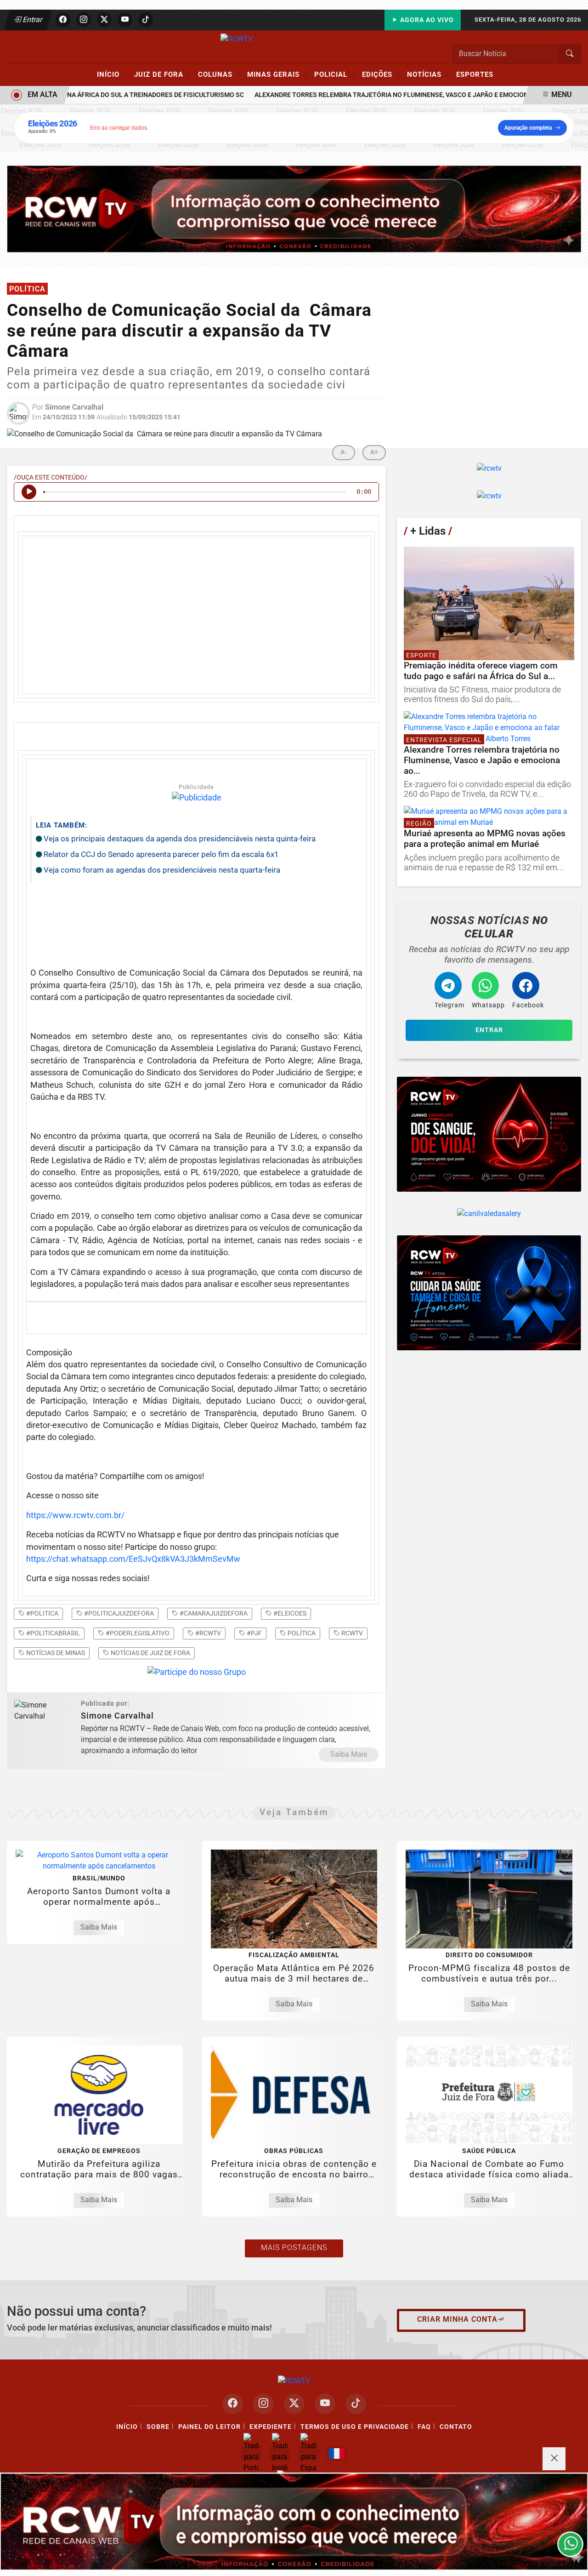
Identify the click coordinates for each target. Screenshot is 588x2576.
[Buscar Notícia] (570, 54)
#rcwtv (207, 1633)
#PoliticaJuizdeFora (118, 1613)
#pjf (254, 1633)
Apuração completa (528, 128)
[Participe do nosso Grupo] (197, 1675)
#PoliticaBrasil (52, 1633)
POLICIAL (335, 74)
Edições (381, 74)
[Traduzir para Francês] (337, 2453)
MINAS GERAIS (277, 74)
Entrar (32, 20)
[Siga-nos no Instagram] (263, 2404)
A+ (374, 452)
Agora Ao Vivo (426, 20)
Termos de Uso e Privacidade (355, 2427)
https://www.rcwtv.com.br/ (75, 1515)
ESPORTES (475, 74)
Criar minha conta (457, 2319)
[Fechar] (554, 2459)
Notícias (428, 74)
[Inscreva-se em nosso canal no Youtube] (325, 2404)
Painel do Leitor (209, 2427)
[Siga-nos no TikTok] (356, 2404)
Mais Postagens (294, 2248)
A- (344, 452)
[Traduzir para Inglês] (280, 2453)
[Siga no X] (104, 20)
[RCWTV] (237, 38)
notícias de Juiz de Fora (150, 1653)
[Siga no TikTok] (146, 20)
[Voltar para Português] (251, 2453)
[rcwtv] (294, 208)
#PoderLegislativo (137, 1633)
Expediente (271, 2427)
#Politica (42, 1613)
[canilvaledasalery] (489, 1214)
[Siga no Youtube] (125, 20)
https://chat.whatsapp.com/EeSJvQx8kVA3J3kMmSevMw (133, 1559)
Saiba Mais (349, 1754)
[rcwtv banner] (294, 2522)
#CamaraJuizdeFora (213, 1613)
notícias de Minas (55, 1653)
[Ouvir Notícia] (29, 492)
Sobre (158, 2427)
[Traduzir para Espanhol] (308, 2453)
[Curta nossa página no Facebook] (233, 2404)
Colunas (219, 74)
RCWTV (351, 1633)
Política (301, 1633)
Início (112, 74)
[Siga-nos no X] (294, 2404)
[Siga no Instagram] (84, 20)
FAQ (424, 2427)
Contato (456, 2427)
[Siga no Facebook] (63, 20)
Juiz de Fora (163, 74)
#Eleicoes (289, 1613)
